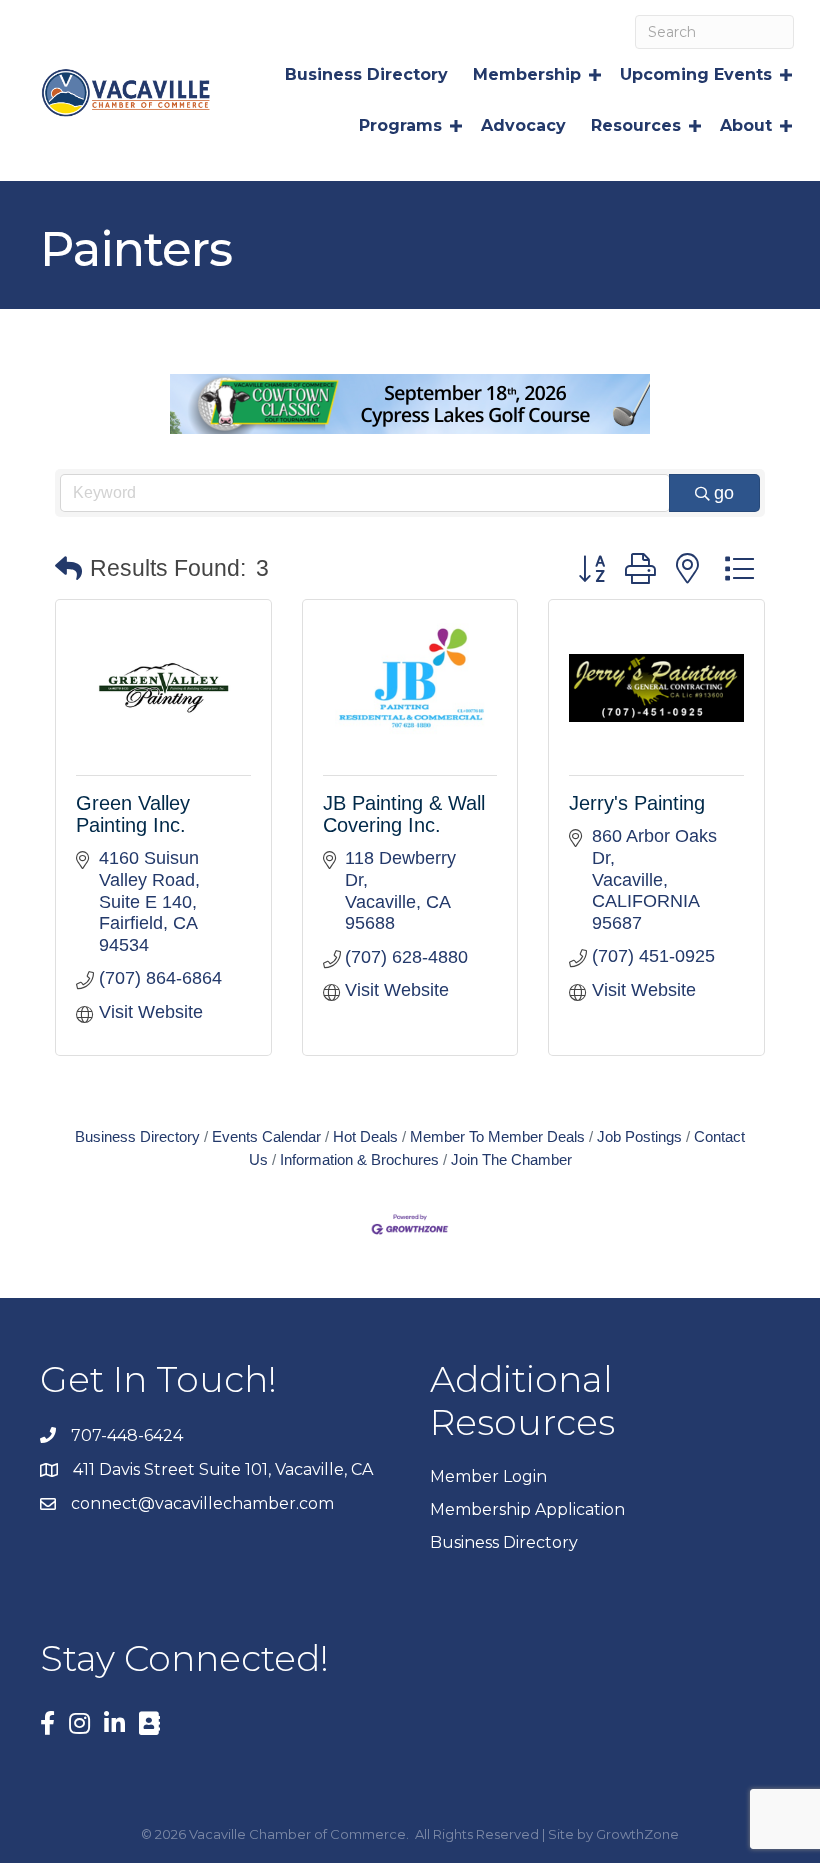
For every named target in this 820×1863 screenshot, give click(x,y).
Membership (527, 74)
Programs (400, 125)
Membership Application (527, 1509)
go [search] (724, 493)
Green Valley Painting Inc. (133, 814)
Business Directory (366, 74)
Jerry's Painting (637, 803)
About (746, 125)
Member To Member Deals (497, 1136)
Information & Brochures (359, 1159)
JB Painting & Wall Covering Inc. (404, 814)
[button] (68, 569)
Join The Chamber (511, 1159)
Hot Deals (365, 1136)
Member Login (488, 1476)
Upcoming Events (696, 74)
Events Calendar (266, 1136)
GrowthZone (637, 1834)
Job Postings (639, 1136)
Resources (636, 125)
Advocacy (523, 125)
